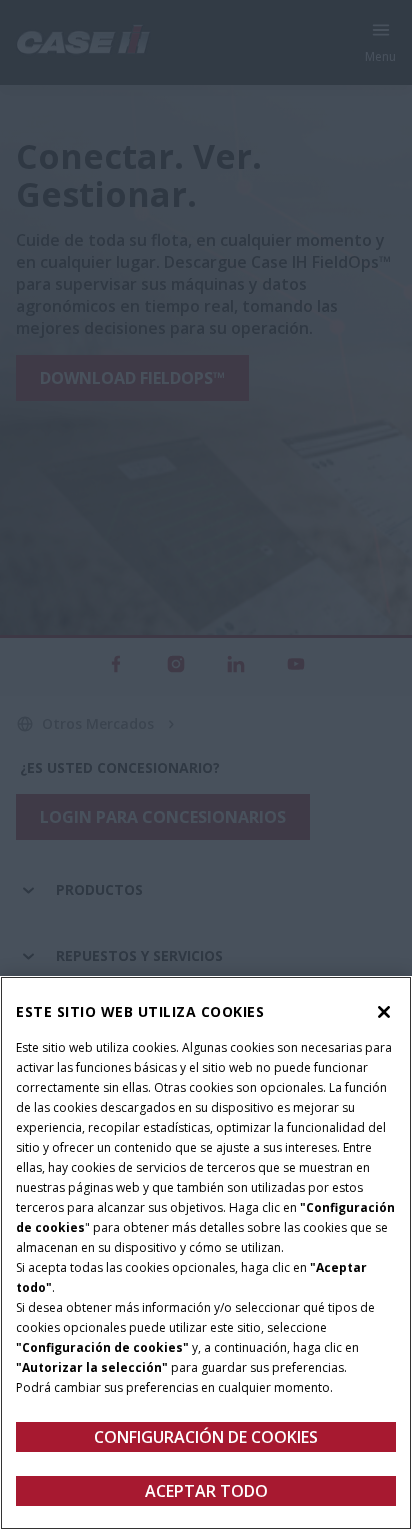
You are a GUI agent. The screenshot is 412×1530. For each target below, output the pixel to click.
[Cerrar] (384, 1012)
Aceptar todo (206, 1491)
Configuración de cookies (206, 1437)
